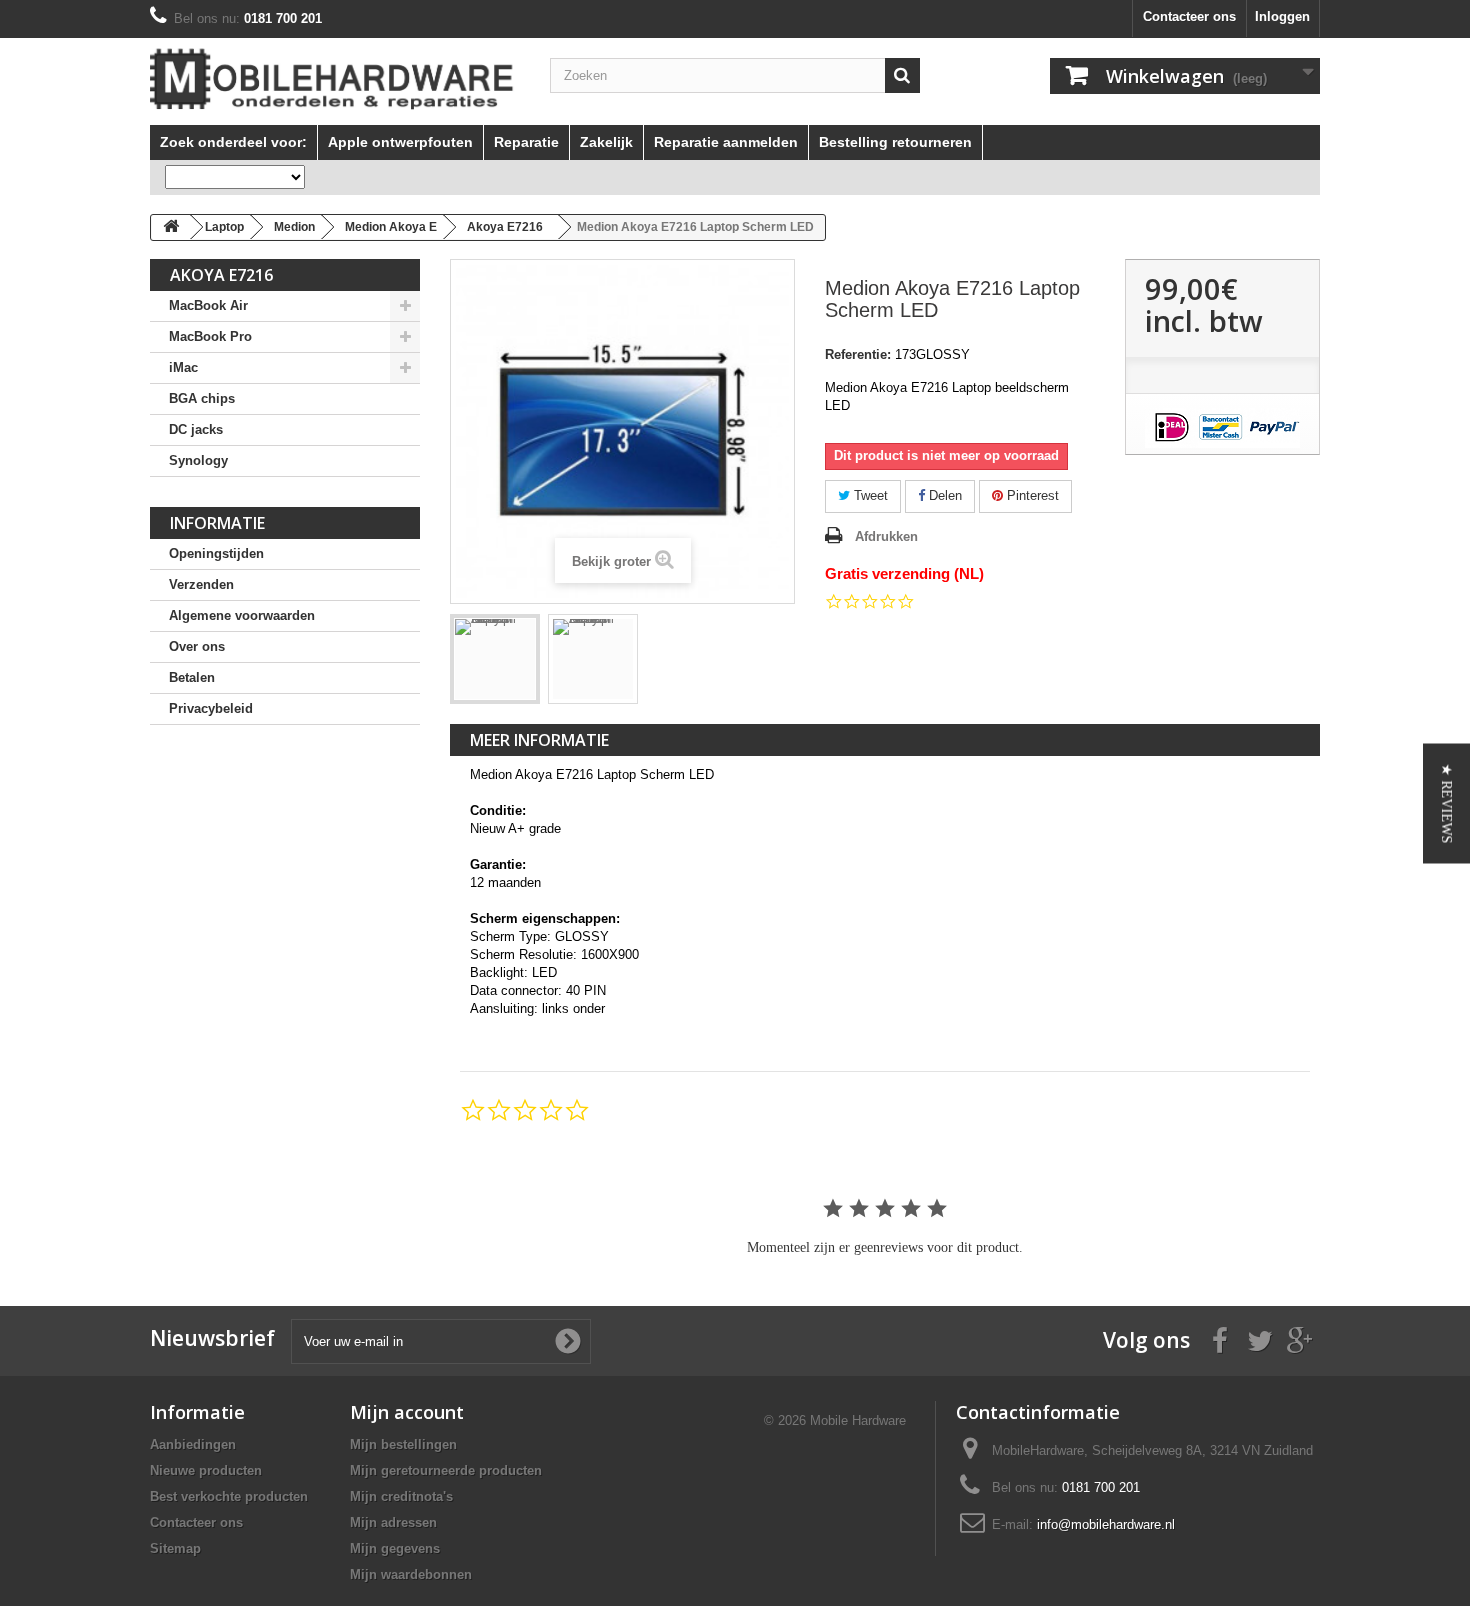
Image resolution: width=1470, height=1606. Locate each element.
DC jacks (196, 429)
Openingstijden (216, 553)
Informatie (217, 523)
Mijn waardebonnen (411, 1574)
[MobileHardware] (335, 79)
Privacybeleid (211, 708)
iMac (183, 367)
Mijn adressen (393, 1522)
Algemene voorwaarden (242, 615)
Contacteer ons (1189, 16)
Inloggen (1282, 16)
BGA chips (202, 398)
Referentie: (858, 354)
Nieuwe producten (206, 1470)
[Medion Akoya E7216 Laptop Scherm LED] (495, 659)
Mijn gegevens (395, 1548)
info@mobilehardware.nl (1106, 1524)
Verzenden (201, 584)
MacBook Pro (210, 336)
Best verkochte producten (229, 1496)
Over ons (197, 646)
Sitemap (175, 1548)
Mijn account (407, 1412)
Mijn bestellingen (403, 1444)
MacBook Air (208, 305)
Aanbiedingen (193, 1444)
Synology (198, 460)
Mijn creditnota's (401, 1496)
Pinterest (1031, 495)
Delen (943, 495)
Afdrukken (886, 536)
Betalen (192, 677)
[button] (1446, 803)
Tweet (869, 495)
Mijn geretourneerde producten (446, 1470)
